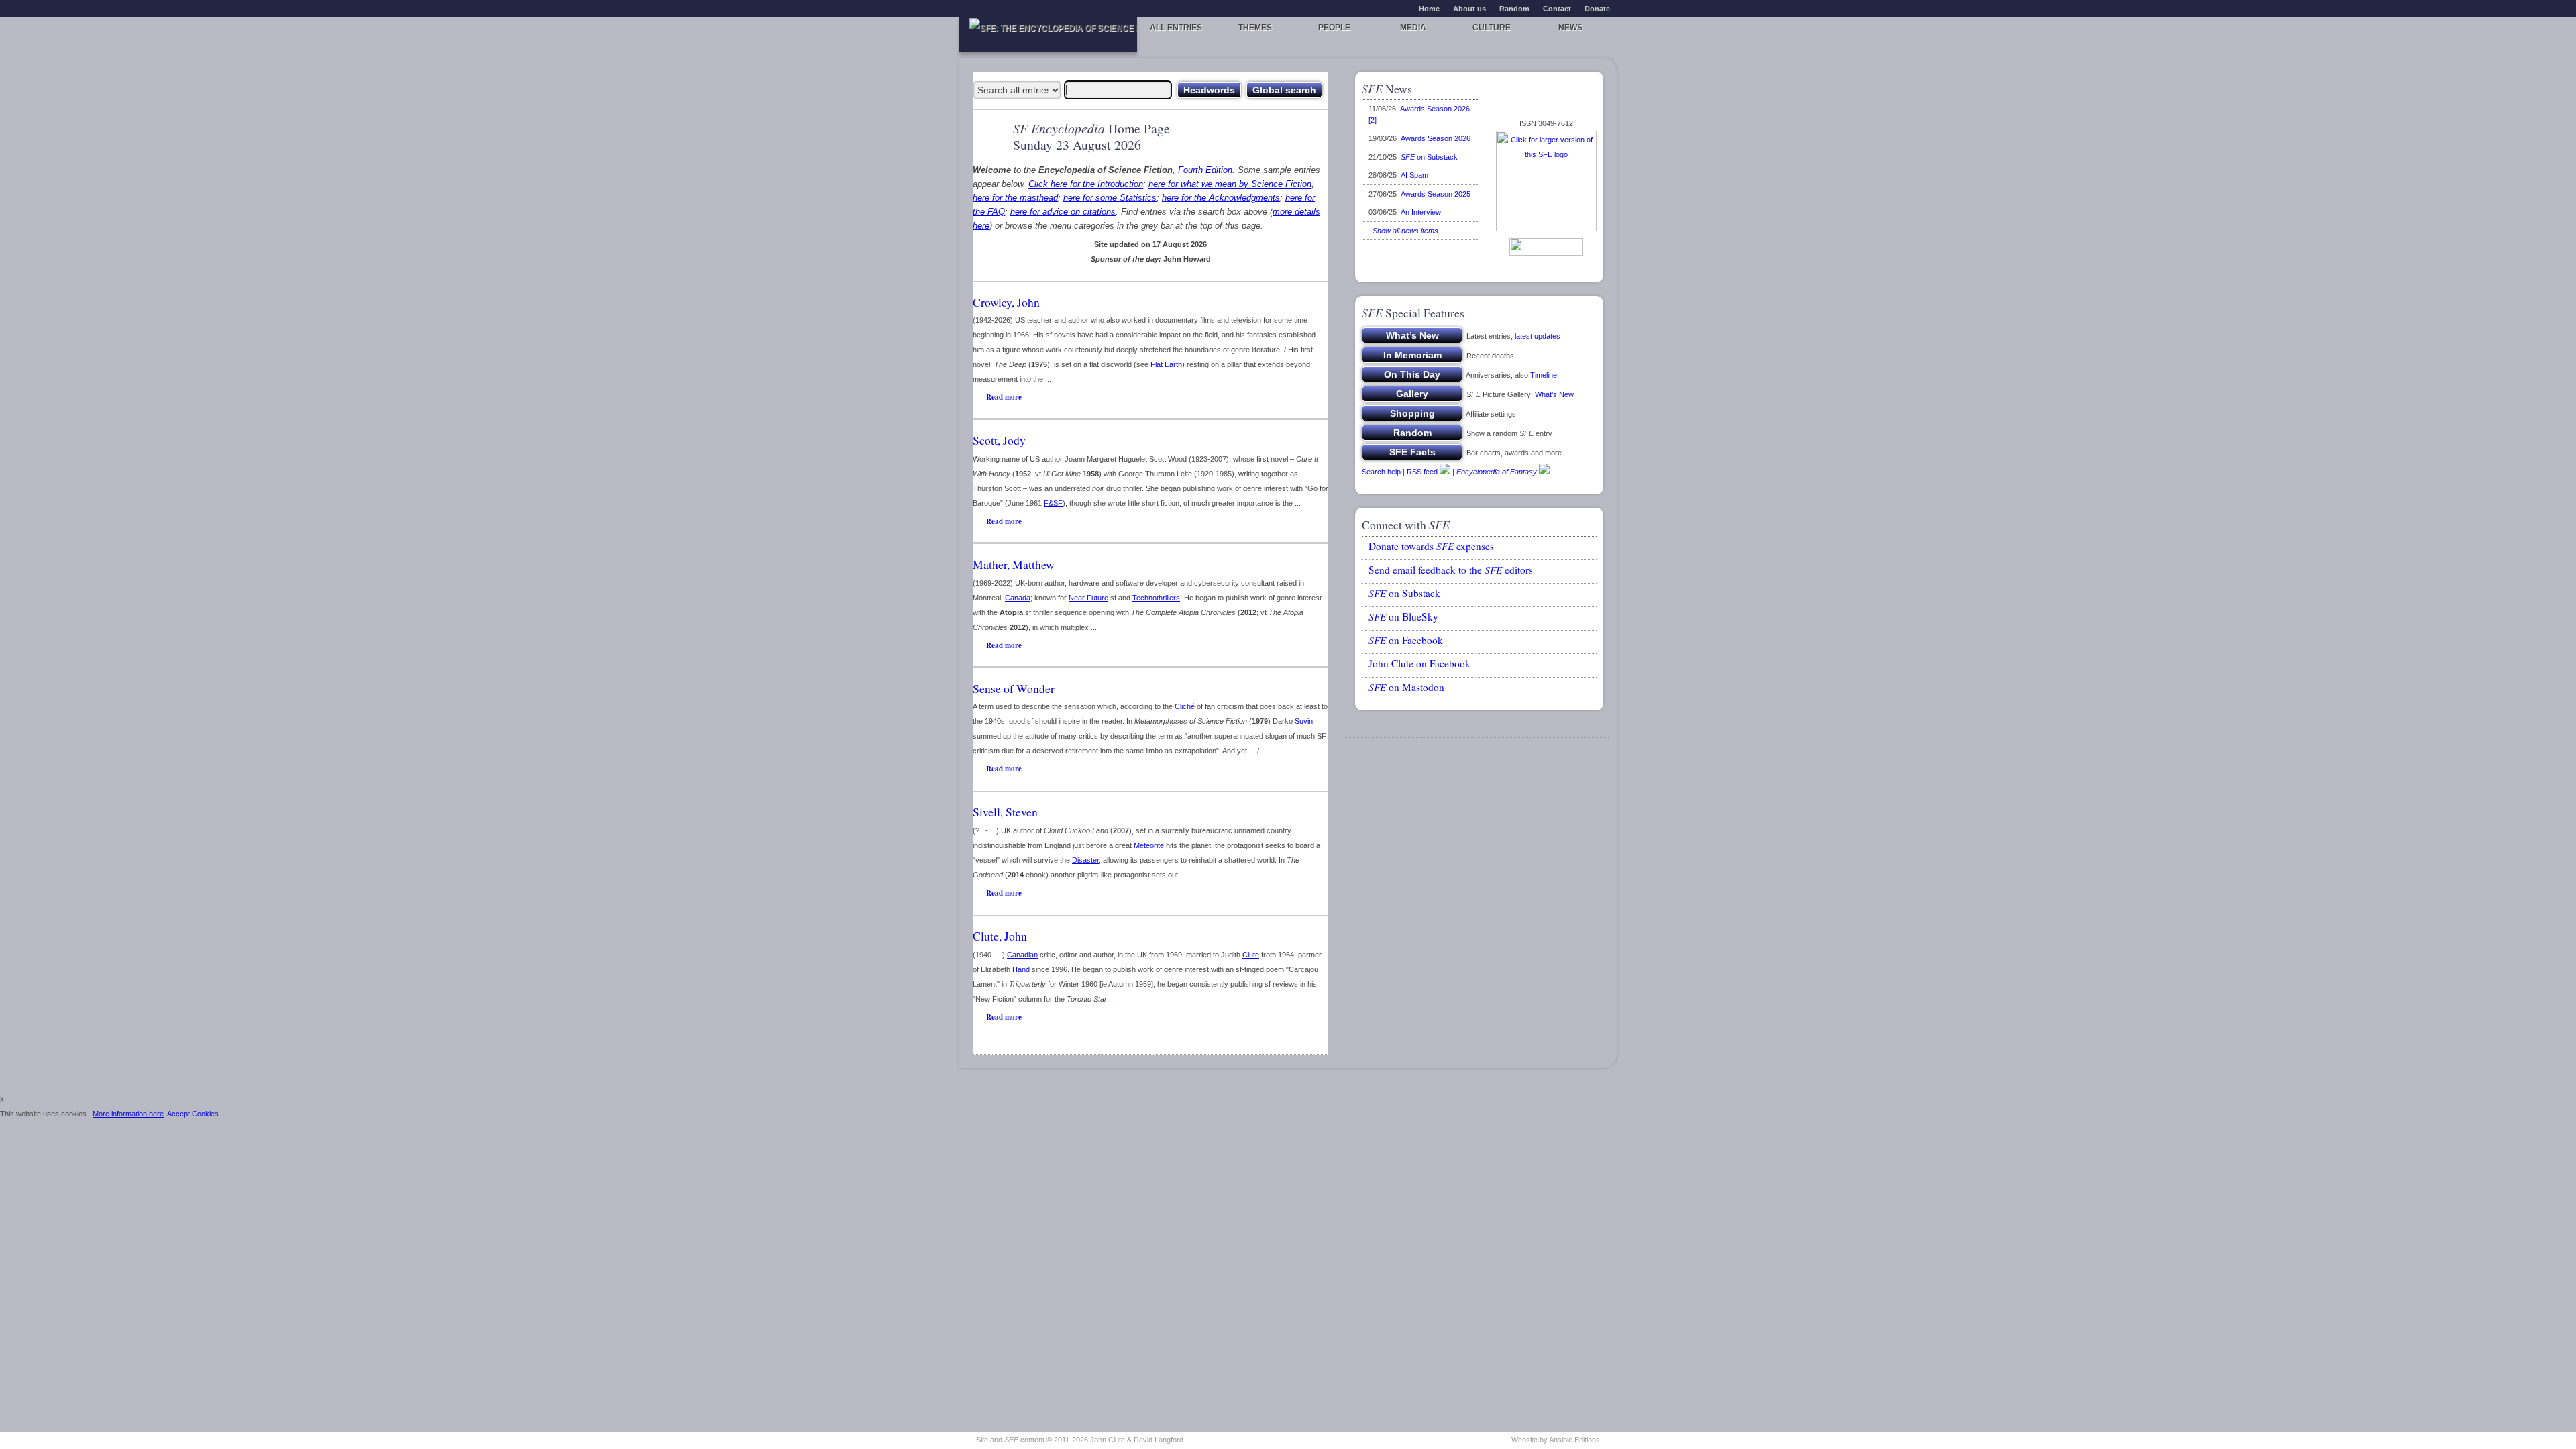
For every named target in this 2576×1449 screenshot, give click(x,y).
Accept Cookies (193, 1114)
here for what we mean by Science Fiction (1230, 184)
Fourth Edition (1205, 170)
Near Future (1088, 598)
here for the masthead (1015, 198)
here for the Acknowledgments (1221, 198)
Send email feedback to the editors (1451, 570)
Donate (1597, 9)
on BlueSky (1403, 616)
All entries (1176, 28)
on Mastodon (1406, 687)
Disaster (1085, 860)
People (1334, 28)
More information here (128, 1114)
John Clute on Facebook (1419, 663)
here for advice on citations (1063, 212)
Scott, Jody (999, 440)
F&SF (1053, 503)
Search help (1381, 472)
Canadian (1022, 955)
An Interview (1421, 212)
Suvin (1304, 721)
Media (1413, 28)
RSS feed (1422, 472)
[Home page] (1048, 35)
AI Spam (1414, 175)
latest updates (1538, 336)
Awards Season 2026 (1436, 138)
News (1570, 28)
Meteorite (1149, 845)
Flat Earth (1166, 364)
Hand (1021, 969)
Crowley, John (1006, 302)
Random (1514, 9)
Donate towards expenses (1431, 546)
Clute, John (1000, 936)
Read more (1004, 397)
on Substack (1429, 157)
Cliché (1185, 706)
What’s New (1554, 394)
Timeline (1544, 375)
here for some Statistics (1110, 198)
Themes (1255, 28)
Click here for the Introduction (1086, 184)
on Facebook (1406, 640)
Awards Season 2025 (1436, 194)
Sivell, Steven (1005, 812)
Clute (1251, 955)
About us (1469, 9)
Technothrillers (1156, 598)
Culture (1492, 28)
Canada (1018, 598)
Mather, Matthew (1014, 564)
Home (1429, 9)
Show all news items (1403, 231)
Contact (1557, 9)
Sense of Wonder (1014, 688)
